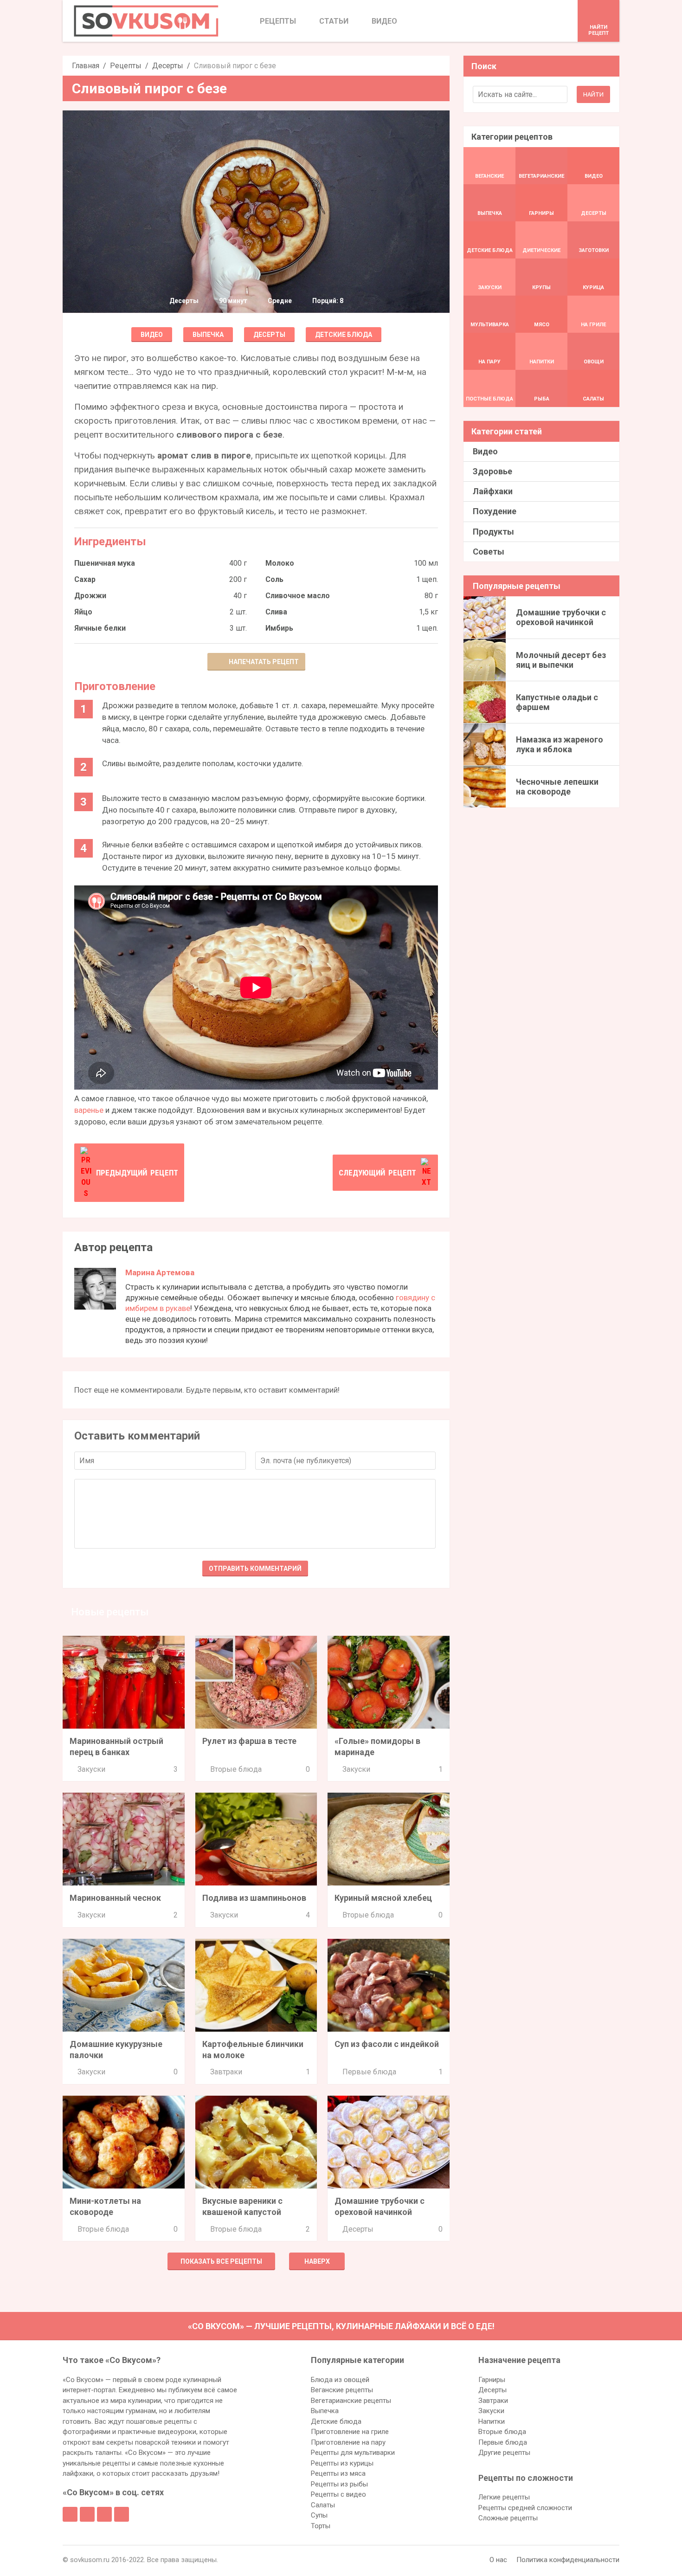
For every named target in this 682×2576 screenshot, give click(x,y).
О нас (498, 2560)
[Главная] (146, 21)
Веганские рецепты (342, 2390)
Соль (274, 579)
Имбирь (279, 628)
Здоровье (492, 471)
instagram (104, 2514)
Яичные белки (100, 628)
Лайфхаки (493, 491)
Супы (319, 2515)
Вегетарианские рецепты (351, 2401)
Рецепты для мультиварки (353, 2453)
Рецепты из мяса (338, 2473)
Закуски (91, 1769)
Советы (489, 552)
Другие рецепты (504, 2453)
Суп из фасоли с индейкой (387, 2044)
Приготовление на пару (348, 2442)
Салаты (323, 2505)
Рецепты (126, 66)
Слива (276, 612)
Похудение (495, 511)
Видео (152, 335)
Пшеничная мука (105, 563)
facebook (70, 2514)
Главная (86, 66)
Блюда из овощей (340, 2380)
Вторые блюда (236, 1769)
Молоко (280, 563)
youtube (122, 2514)
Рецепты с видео (338, 2494)
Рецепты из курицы (342, 2463)
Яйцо (83, 612)
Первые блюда (369, 2072)
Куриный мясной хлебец (383, 1898)
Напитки (492, 2421)
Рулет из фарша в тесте (249, 1741)
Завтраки (226, 2072)
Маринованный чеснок (115, 1898)
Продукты (493, 532)
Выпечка (208, 335)
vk (87, 2514)
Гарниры (492, 2380)
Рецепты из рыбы (339, 2484)
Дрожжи (90, 596)
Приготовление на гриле (350, 2432)
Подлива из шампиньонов (254, 1898)
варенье (89, 1110)
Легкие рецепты (504, 2497)
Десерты (168, 66)
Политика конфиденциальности (568, 2560)
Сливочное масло (298, 596)
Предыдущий (137, 1173)
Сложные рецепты (508, 2518)
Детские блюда (344, 335)
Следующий (377, 1173)
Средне (280, 301)
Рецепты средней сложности (525, 2508)
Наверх (317, 2261)
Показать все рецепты (221, 2261)
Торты (321, 2526)
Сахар (85, 579)
